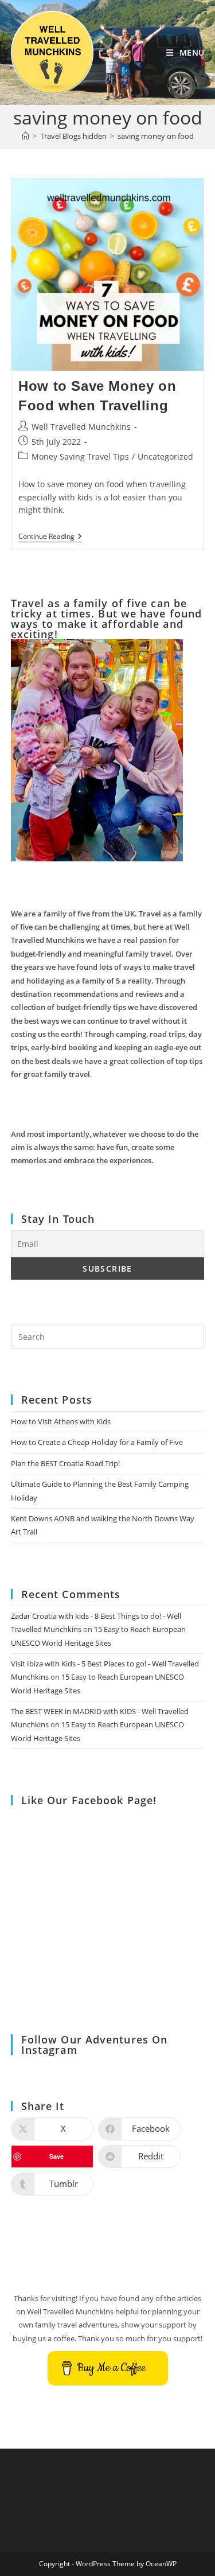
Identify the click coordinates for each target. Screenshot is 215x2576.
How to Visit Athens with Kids (61, 1421)
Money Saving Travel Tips (80, 456)
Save (56, 2156)
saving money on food (156, 136)
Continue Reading (50, 537)
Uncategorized (165, 456)
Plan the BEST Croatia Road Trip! (65, 1463)
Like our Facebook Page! (89, 1800)
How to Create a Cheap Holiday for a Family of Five (97, 1442)
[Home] (26, 136)
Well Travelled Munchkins (81, 427)
